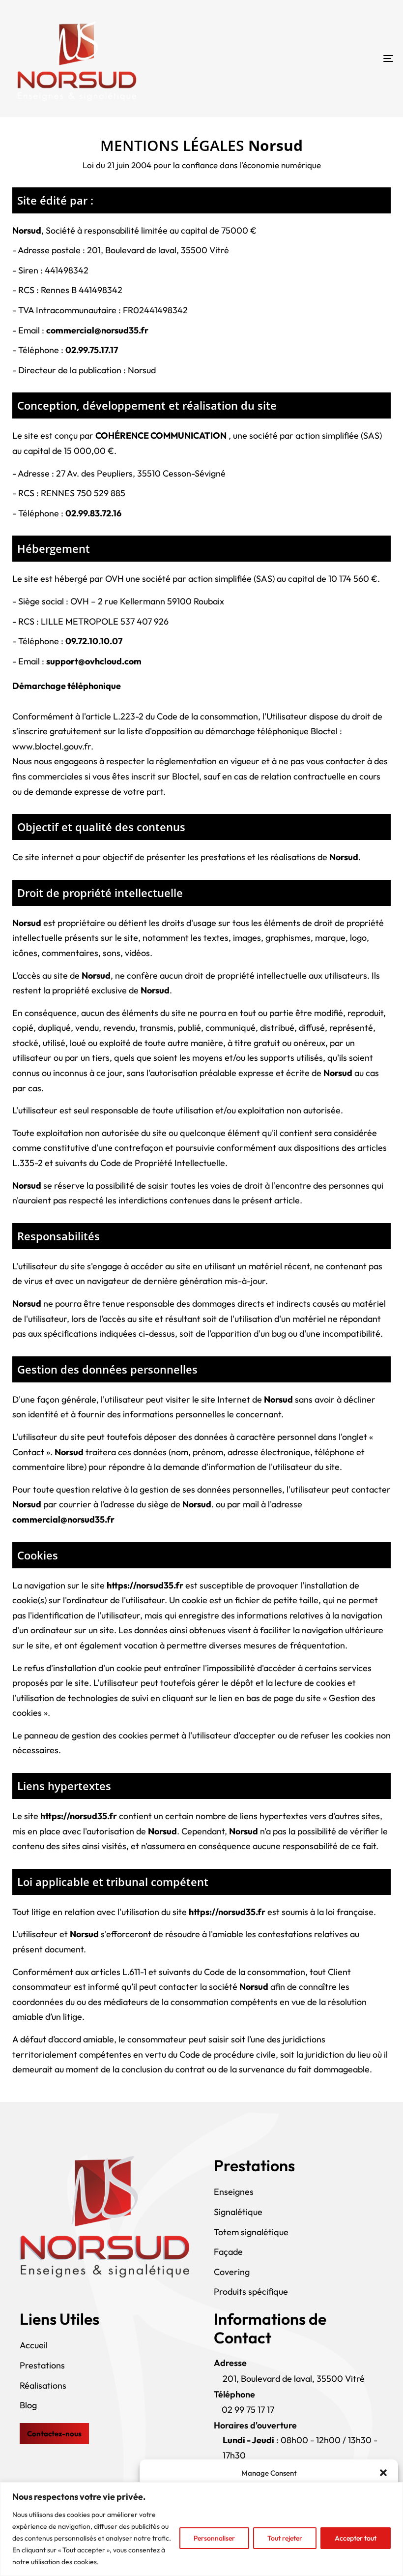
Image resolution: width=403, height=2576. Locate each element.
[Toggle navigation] (329, 59)
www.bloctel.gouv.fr (52, 746)
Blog (28, 2405)
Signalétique (238, 2212)
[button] (383, 2473)
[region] (201, 2529)
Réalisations (43, 2385)
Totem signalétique (251, 2232)
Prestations (42, 2365)
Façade (228, 2252)
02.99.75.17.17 (92, 350)
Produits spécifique (251, 2291)
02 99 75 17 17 (248, 2410)
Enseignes (234, 2192)
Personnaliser (214, 2538)
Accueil (34, 2345)
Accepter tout (356, 2538)
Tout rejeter (285, 2538)
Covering (232, 2272)
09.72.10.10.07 (94, 641)
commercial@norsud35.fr (97, 330)
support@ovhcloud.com (94, 661)
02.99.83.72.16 (93, 513)
